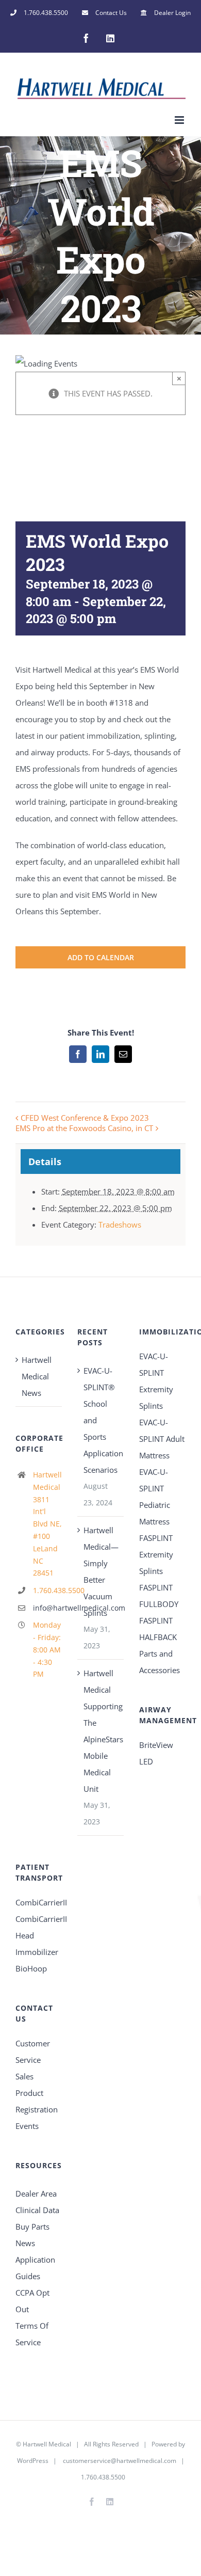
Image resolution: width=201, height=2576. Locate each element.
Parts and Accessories (160, 1662)
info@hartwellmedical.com (47, 1608)
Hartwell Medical (47, 2444)
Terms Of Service (32, 2334)
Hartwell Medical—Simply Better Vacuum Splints (101, 1571)
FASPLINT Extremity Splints (156, 1554)
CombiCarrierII (39, 1902)
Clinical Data (37, 2210)
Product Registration (37, 2101)
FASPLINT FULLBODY (159, 1596)
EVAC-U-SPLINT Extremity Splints (156, 1381)
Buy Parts (32, 2227)
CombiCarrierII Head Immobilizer (39, 1935)
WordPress (33, 2461)
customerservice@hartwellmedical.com (120, 2461)
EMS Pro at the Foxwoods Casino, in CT (84, 1128)
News (25, 2243)
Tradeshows (120, 1225)
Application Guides (35, 2268)
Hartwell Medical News (37, 1376)
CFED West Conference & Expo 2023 (85, 1118)
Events (27, 2126)
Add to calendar (101, 957)
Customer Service (33, 2052)
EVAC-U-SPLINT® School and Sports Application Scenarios (101, 1420)
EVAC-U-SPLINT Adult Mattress (162, 1439)
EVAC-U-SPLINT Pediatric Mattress (155, 1497)
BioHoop (31, 1968)
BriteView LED (156, 1753)
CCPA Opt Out (32, 2301)
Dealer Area (36, 2193)
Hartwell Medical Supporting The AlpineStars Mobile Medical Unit (101, 1731)
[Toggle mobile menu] (180, 120)
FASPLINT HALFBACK (158, 1629)
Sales (24, 2076)
